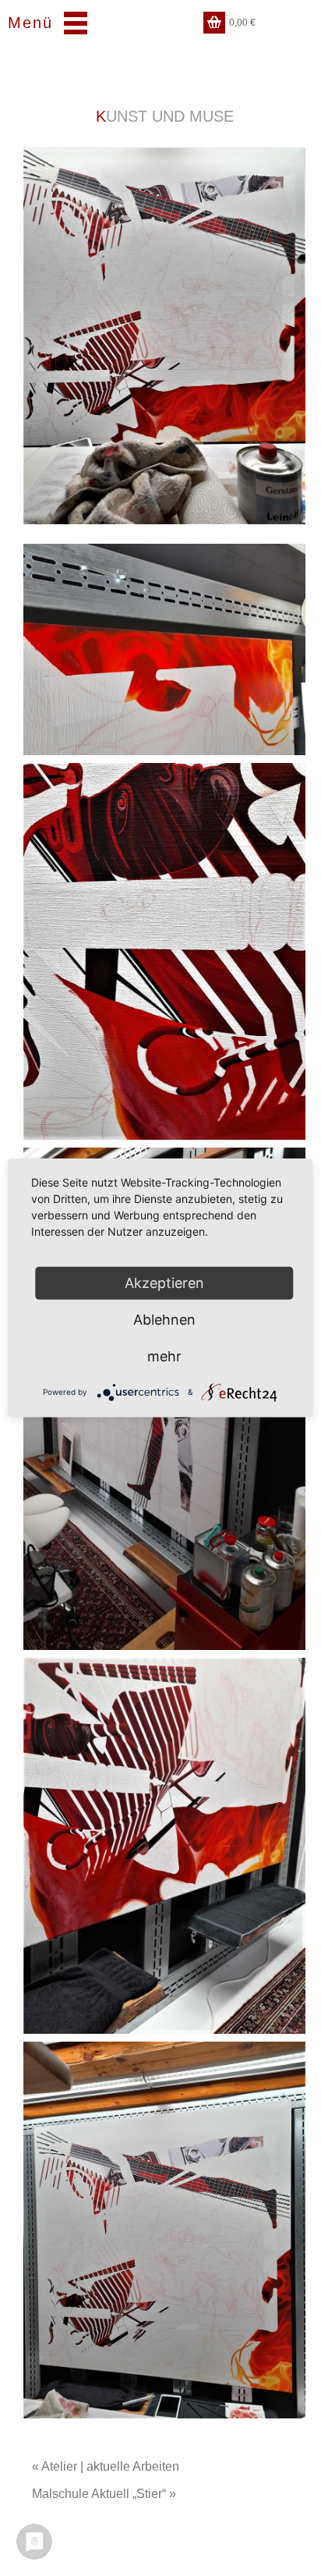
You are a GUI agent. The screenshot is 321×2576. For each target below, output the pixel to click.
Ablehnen (164, 1320)
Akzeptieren (164, 1283)
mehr (164, 1356)
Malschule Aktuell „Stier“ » (104, 2494)
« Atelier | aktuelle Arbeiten (106, 2466)
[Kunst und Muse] (164, 336)
